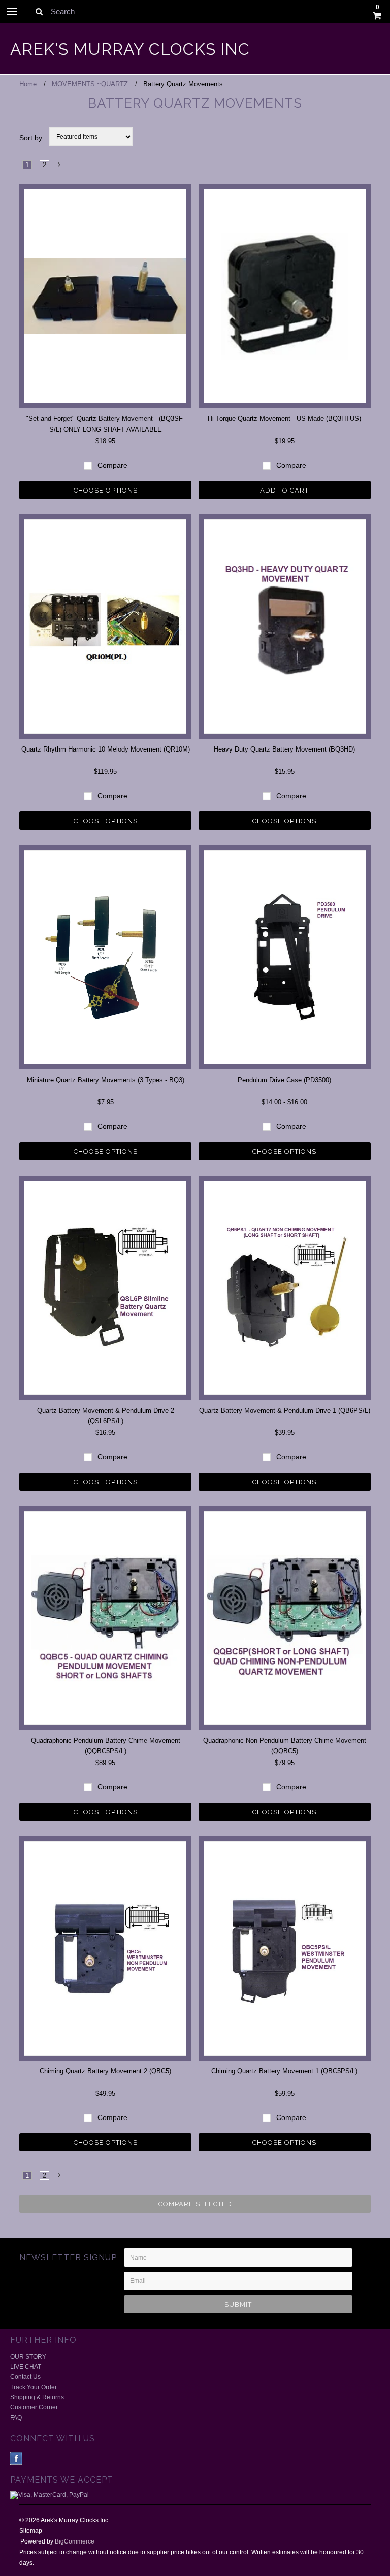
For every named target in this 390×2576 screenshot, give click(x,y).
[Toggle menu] (12, 11)
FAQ (16, 2418)
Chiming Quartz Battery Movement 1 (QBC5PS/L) (284, 2071)
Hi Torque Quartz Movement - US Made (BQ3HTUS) (284, 419)
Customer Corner (34, 2407)
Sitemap (31, 2531)
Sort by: (32, 138)
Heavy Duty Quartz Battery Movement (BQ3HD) (284, 749)
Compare (111, 465)
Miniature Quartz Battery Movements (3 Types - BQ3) (106, 1080)
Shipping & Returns (37, 2397)
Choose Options (106, 490)
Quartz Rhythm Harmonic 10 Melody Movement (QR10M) (106, 749)
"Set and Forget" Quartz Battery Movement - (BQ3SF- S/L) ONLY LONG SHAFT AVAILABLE (105, 424)
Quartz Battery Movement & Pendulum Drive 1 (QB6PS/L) (285, 1410)
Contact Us (25, 2377)
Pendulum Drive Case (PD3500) (284, 1080)
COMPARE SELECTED (195, 2204)
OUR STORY (28, 2357)
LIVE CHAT (26, 2367)
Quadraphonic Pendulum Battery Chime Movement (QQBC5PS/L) (106, 1746)
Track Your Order (34, 2387)
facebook (17, 2458)
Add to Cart (284, 490)
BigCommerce (75, 2541)
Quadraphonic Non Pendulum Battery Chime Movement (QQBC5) (285, 1746)
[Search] (39, 11)
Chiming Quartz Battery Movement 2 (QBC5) (105, 2071)
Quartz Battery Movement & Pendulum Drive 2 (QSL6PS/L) (106, 1416)
